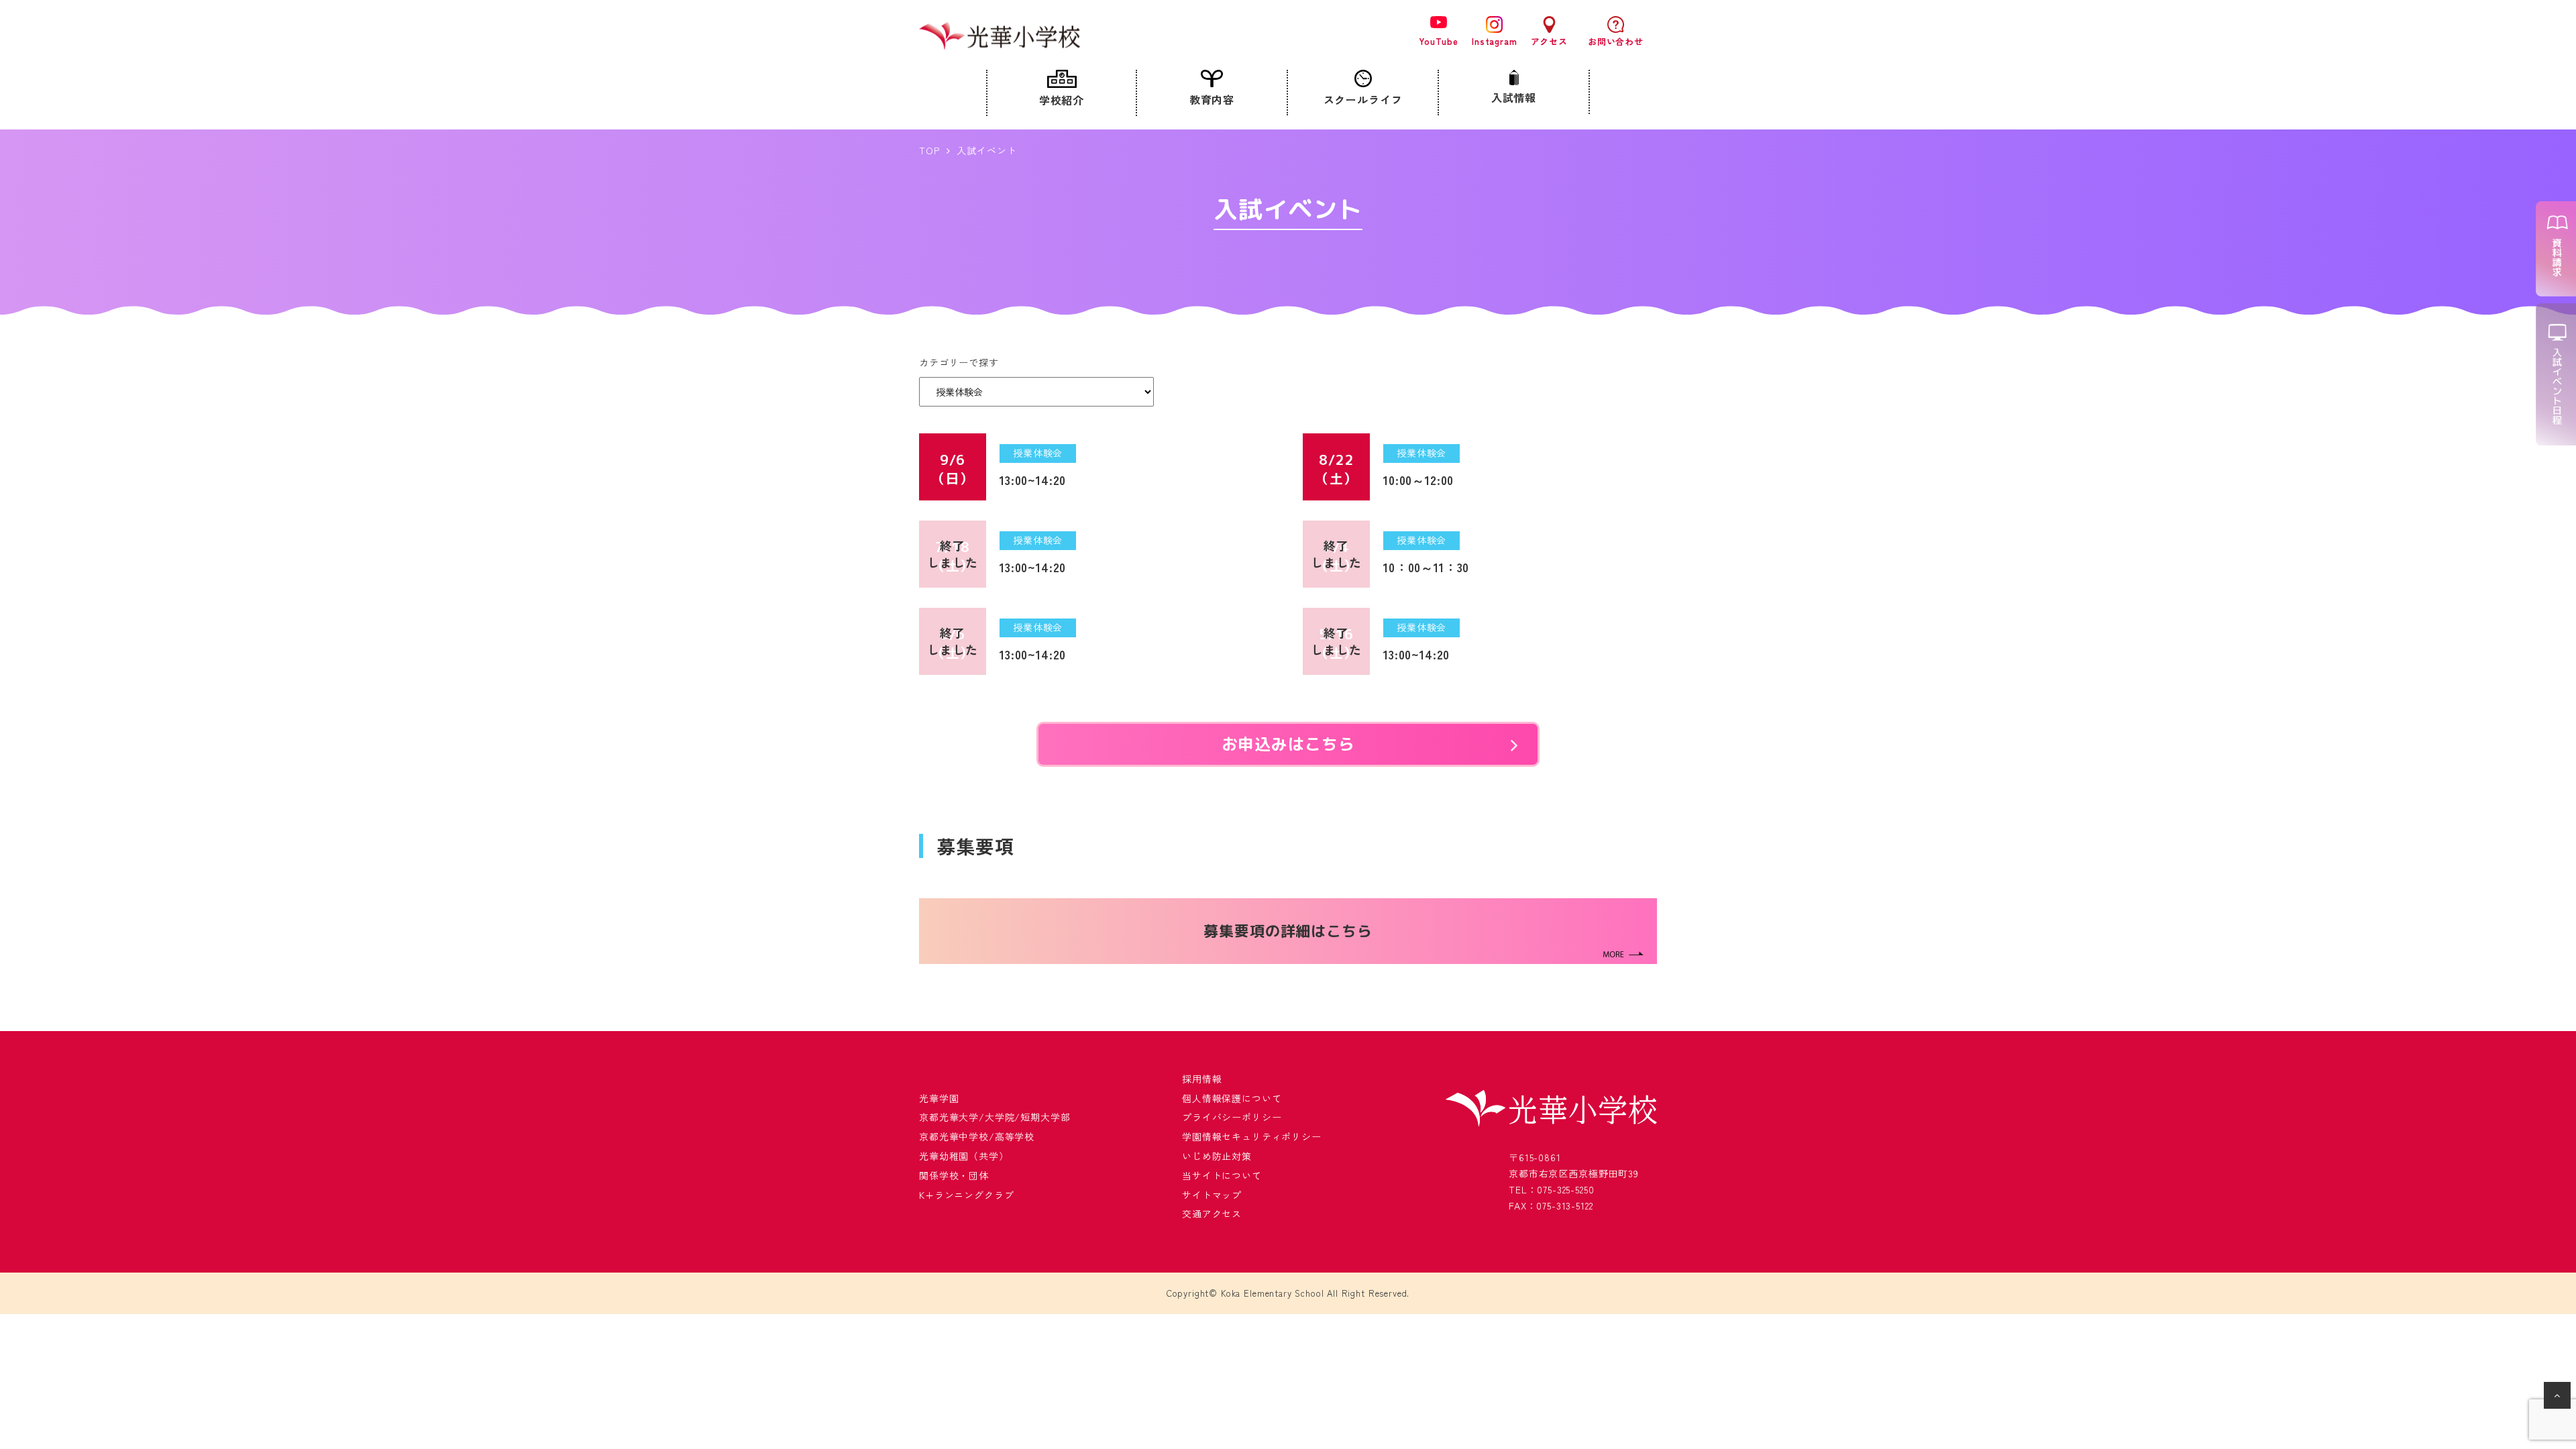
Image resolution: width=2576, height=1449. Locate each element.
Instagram (1495, 41)
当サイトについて (1222, 1175)
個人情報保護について (1232, 1098)
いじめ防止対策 (1217, 1156)
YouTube (1439, 41)
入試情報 (1514, 97)
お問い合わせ (1616, 41)
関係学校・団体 (954, 1175)
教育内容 (1212, 99)
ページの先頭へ (2559, 1398)
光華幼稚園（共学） (964, 1156)
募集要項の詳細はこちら (1288, 931)
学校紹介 (1062, 100)
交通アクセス (1212, 1214)
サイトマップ (1212, 1195)
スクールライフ (1363, 99)
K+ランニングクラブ (966, 1195)
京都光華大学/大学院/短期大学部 (995, 1117)
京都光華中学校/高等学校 (977, 1136)
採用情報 (1202, 1079)
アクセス (1549, 41)
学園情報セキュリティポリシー (1252, 1136)
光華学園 (939, 1098)
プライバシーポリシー (1232, 1117)
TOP (929, 150)
